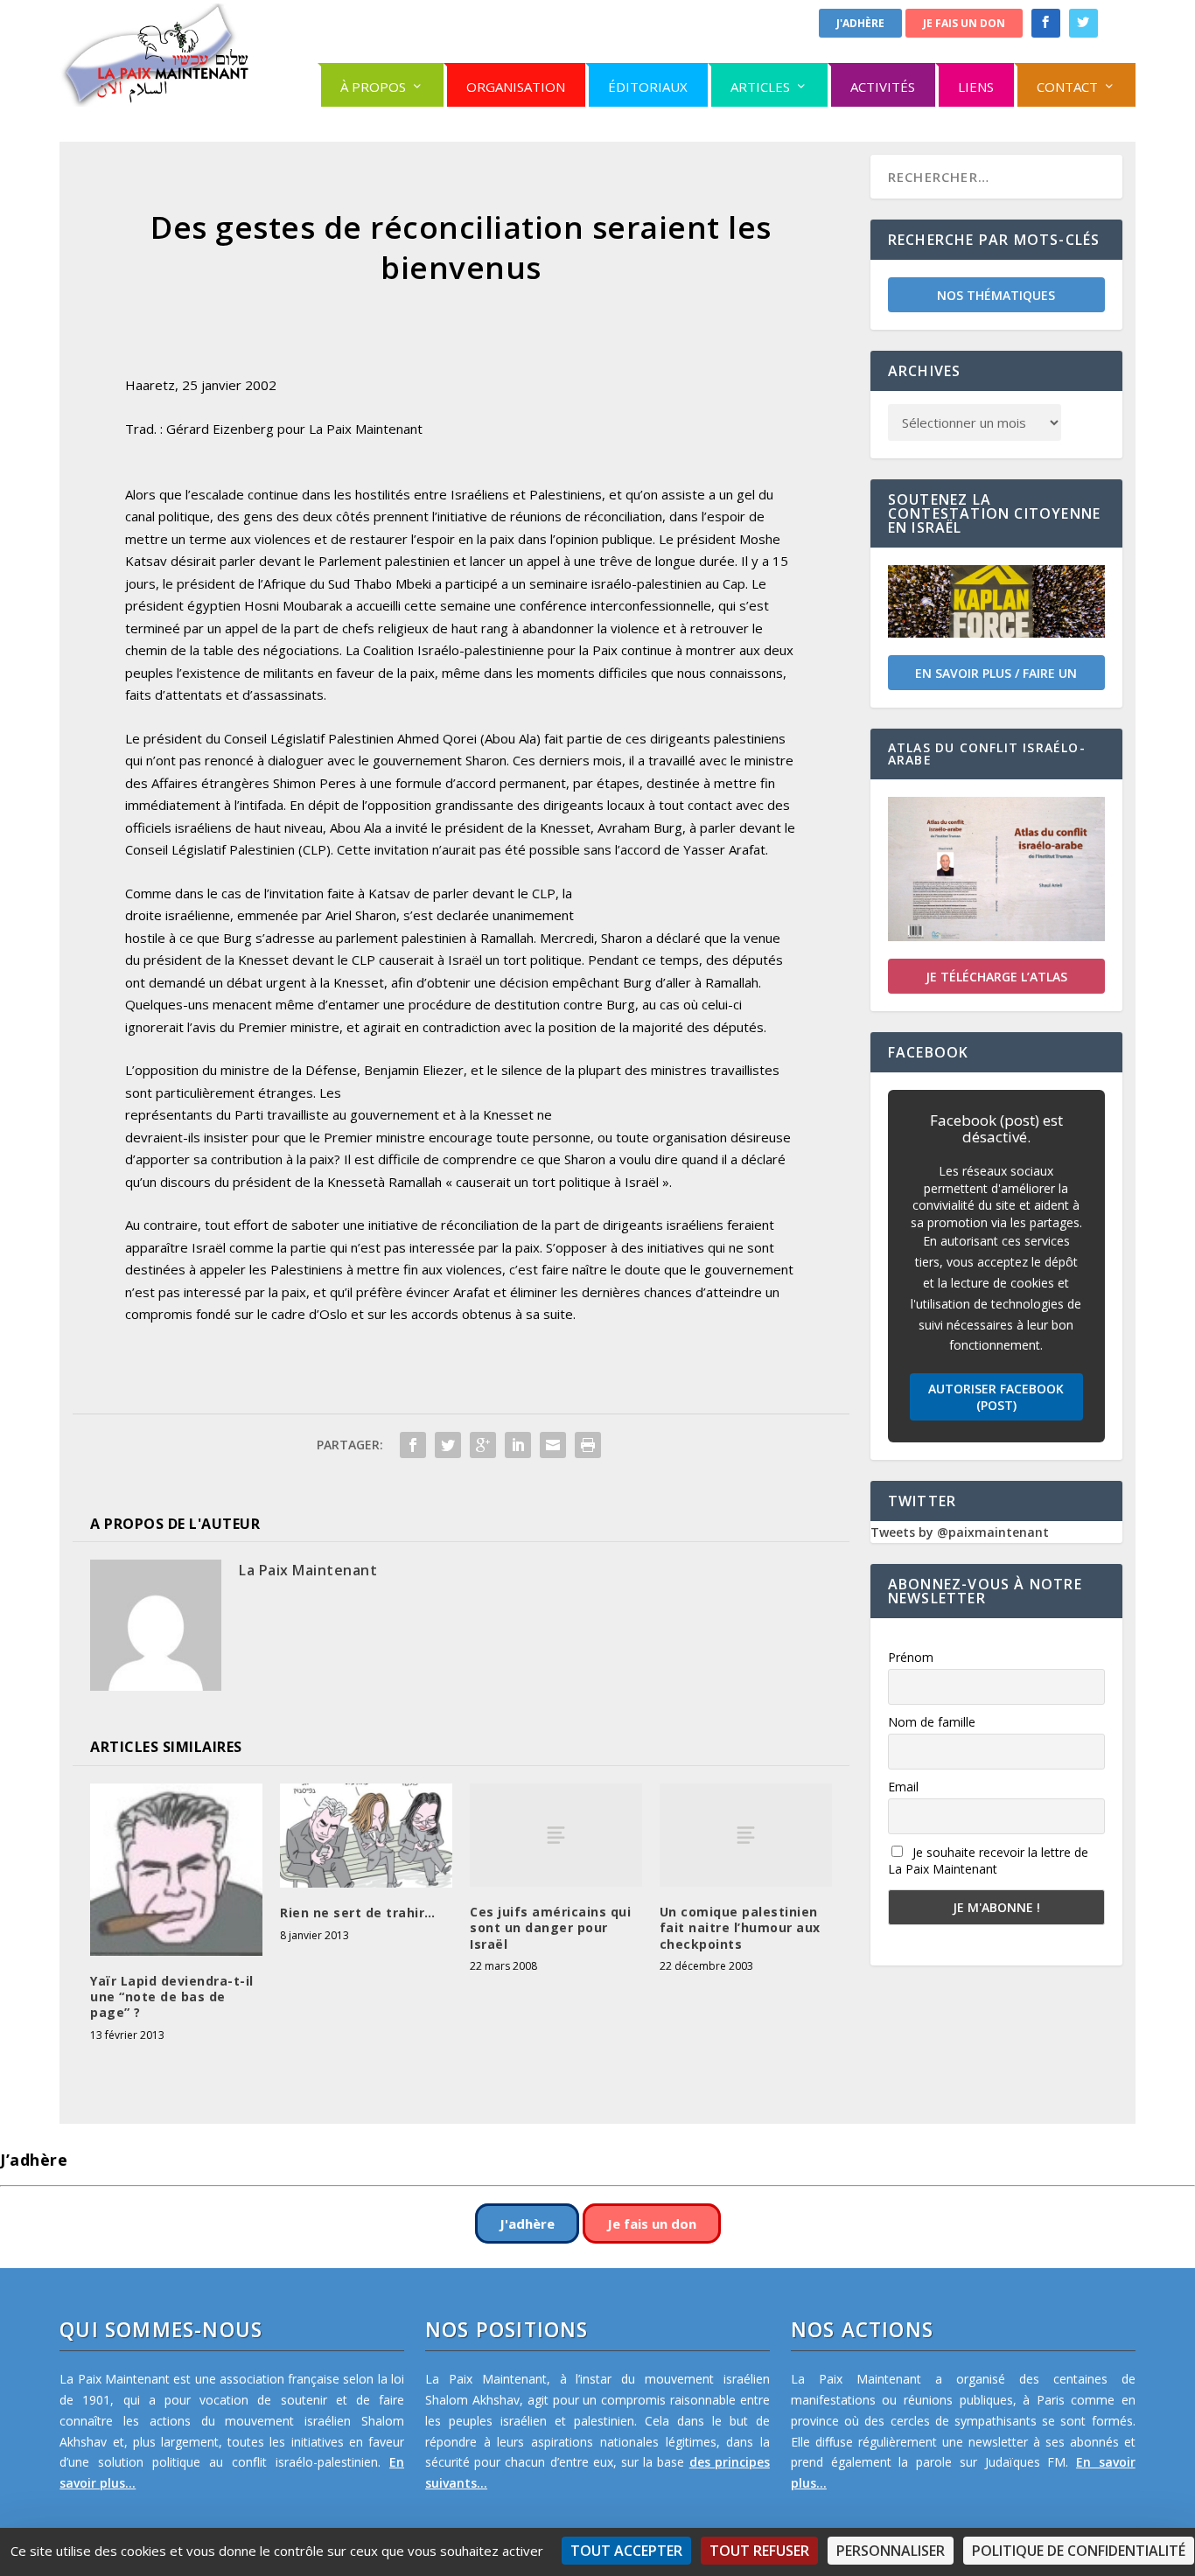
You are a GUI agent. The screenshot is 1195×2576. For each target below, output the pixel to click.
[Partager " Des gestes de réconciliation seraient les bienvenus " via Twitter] (448, 1445)
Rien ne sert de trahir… (358, 1913)
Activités (883, 87)
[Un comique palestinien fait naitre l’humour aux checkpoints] (746, 1835)
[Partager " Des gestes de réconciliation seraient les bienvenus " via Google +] (483, 1445)
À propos (373, 87)
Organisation (516, 87)
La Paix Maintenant (308, 1570)
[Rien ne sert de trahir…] (366, 1836)
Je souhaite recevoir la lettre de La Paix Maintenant (988, 1860)
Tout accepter (626, 2551)
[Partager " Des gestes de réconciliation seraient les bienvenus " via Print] (588, 1445)
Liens (976, 87)
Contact (1067, 87)
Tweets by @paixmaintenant (960, 1532)
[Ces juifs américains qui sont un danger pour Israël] (556, 1835)
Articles (760, 87)
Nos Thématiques (996, 295)
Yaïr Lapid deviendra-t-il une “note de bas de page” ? (172, 1997)
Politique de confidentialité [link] (1079, 2551)
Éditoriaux (648, 87)
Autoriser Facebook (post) (996, 1397)
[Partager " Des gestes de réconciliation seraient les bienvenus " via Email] (553, 1445)
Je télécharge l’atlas (996, 977)
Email (903, 1787)
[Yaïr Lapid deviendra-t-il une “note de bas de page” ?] (176, 1870)
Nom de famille (932, 1722)
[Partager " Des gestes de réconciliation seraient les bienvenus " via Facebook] (413, 1445)
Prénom (911, 1657)
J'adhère (860, 23)
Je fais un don (964, 23)
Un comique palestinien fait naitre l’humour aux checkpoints (740, 1927)
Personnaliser (891, 2551)
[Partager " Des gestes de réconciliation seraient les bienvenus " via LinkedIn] (518, 1445)
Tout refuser (759, 2551)
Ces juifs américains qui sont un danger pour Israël (550, 1927)
